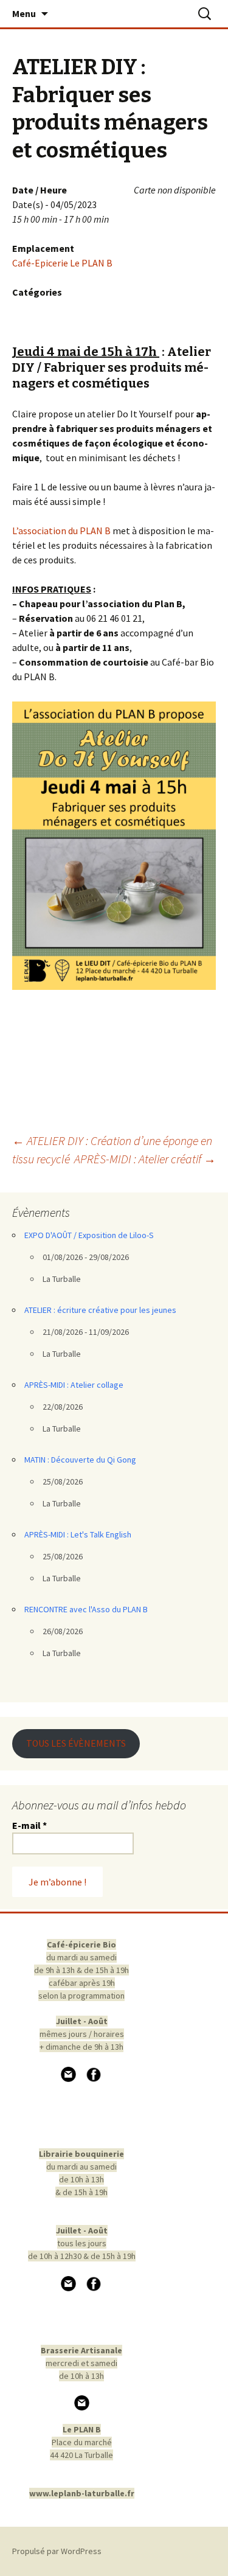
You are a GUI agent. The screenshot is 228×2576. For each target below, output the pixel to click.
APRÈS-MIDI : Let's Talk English (78, 1534)
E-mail (29, 1825)
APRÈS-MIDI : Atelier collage (74, 1385)
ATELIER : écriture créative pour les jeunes (100, 1310)
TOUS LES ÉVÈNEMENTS (76, 1743)
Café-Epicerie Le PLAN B (62, 263)
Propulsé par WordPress (57, 2551)
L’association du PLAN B (61, 531)
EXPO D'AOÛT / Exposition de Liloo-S (89, 1235)
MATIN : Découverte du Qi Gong (80, 1460)
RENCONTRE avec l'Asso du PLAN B (86, 1609)
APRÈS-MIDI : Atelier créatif (145, 1159)
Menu (24, 13)
